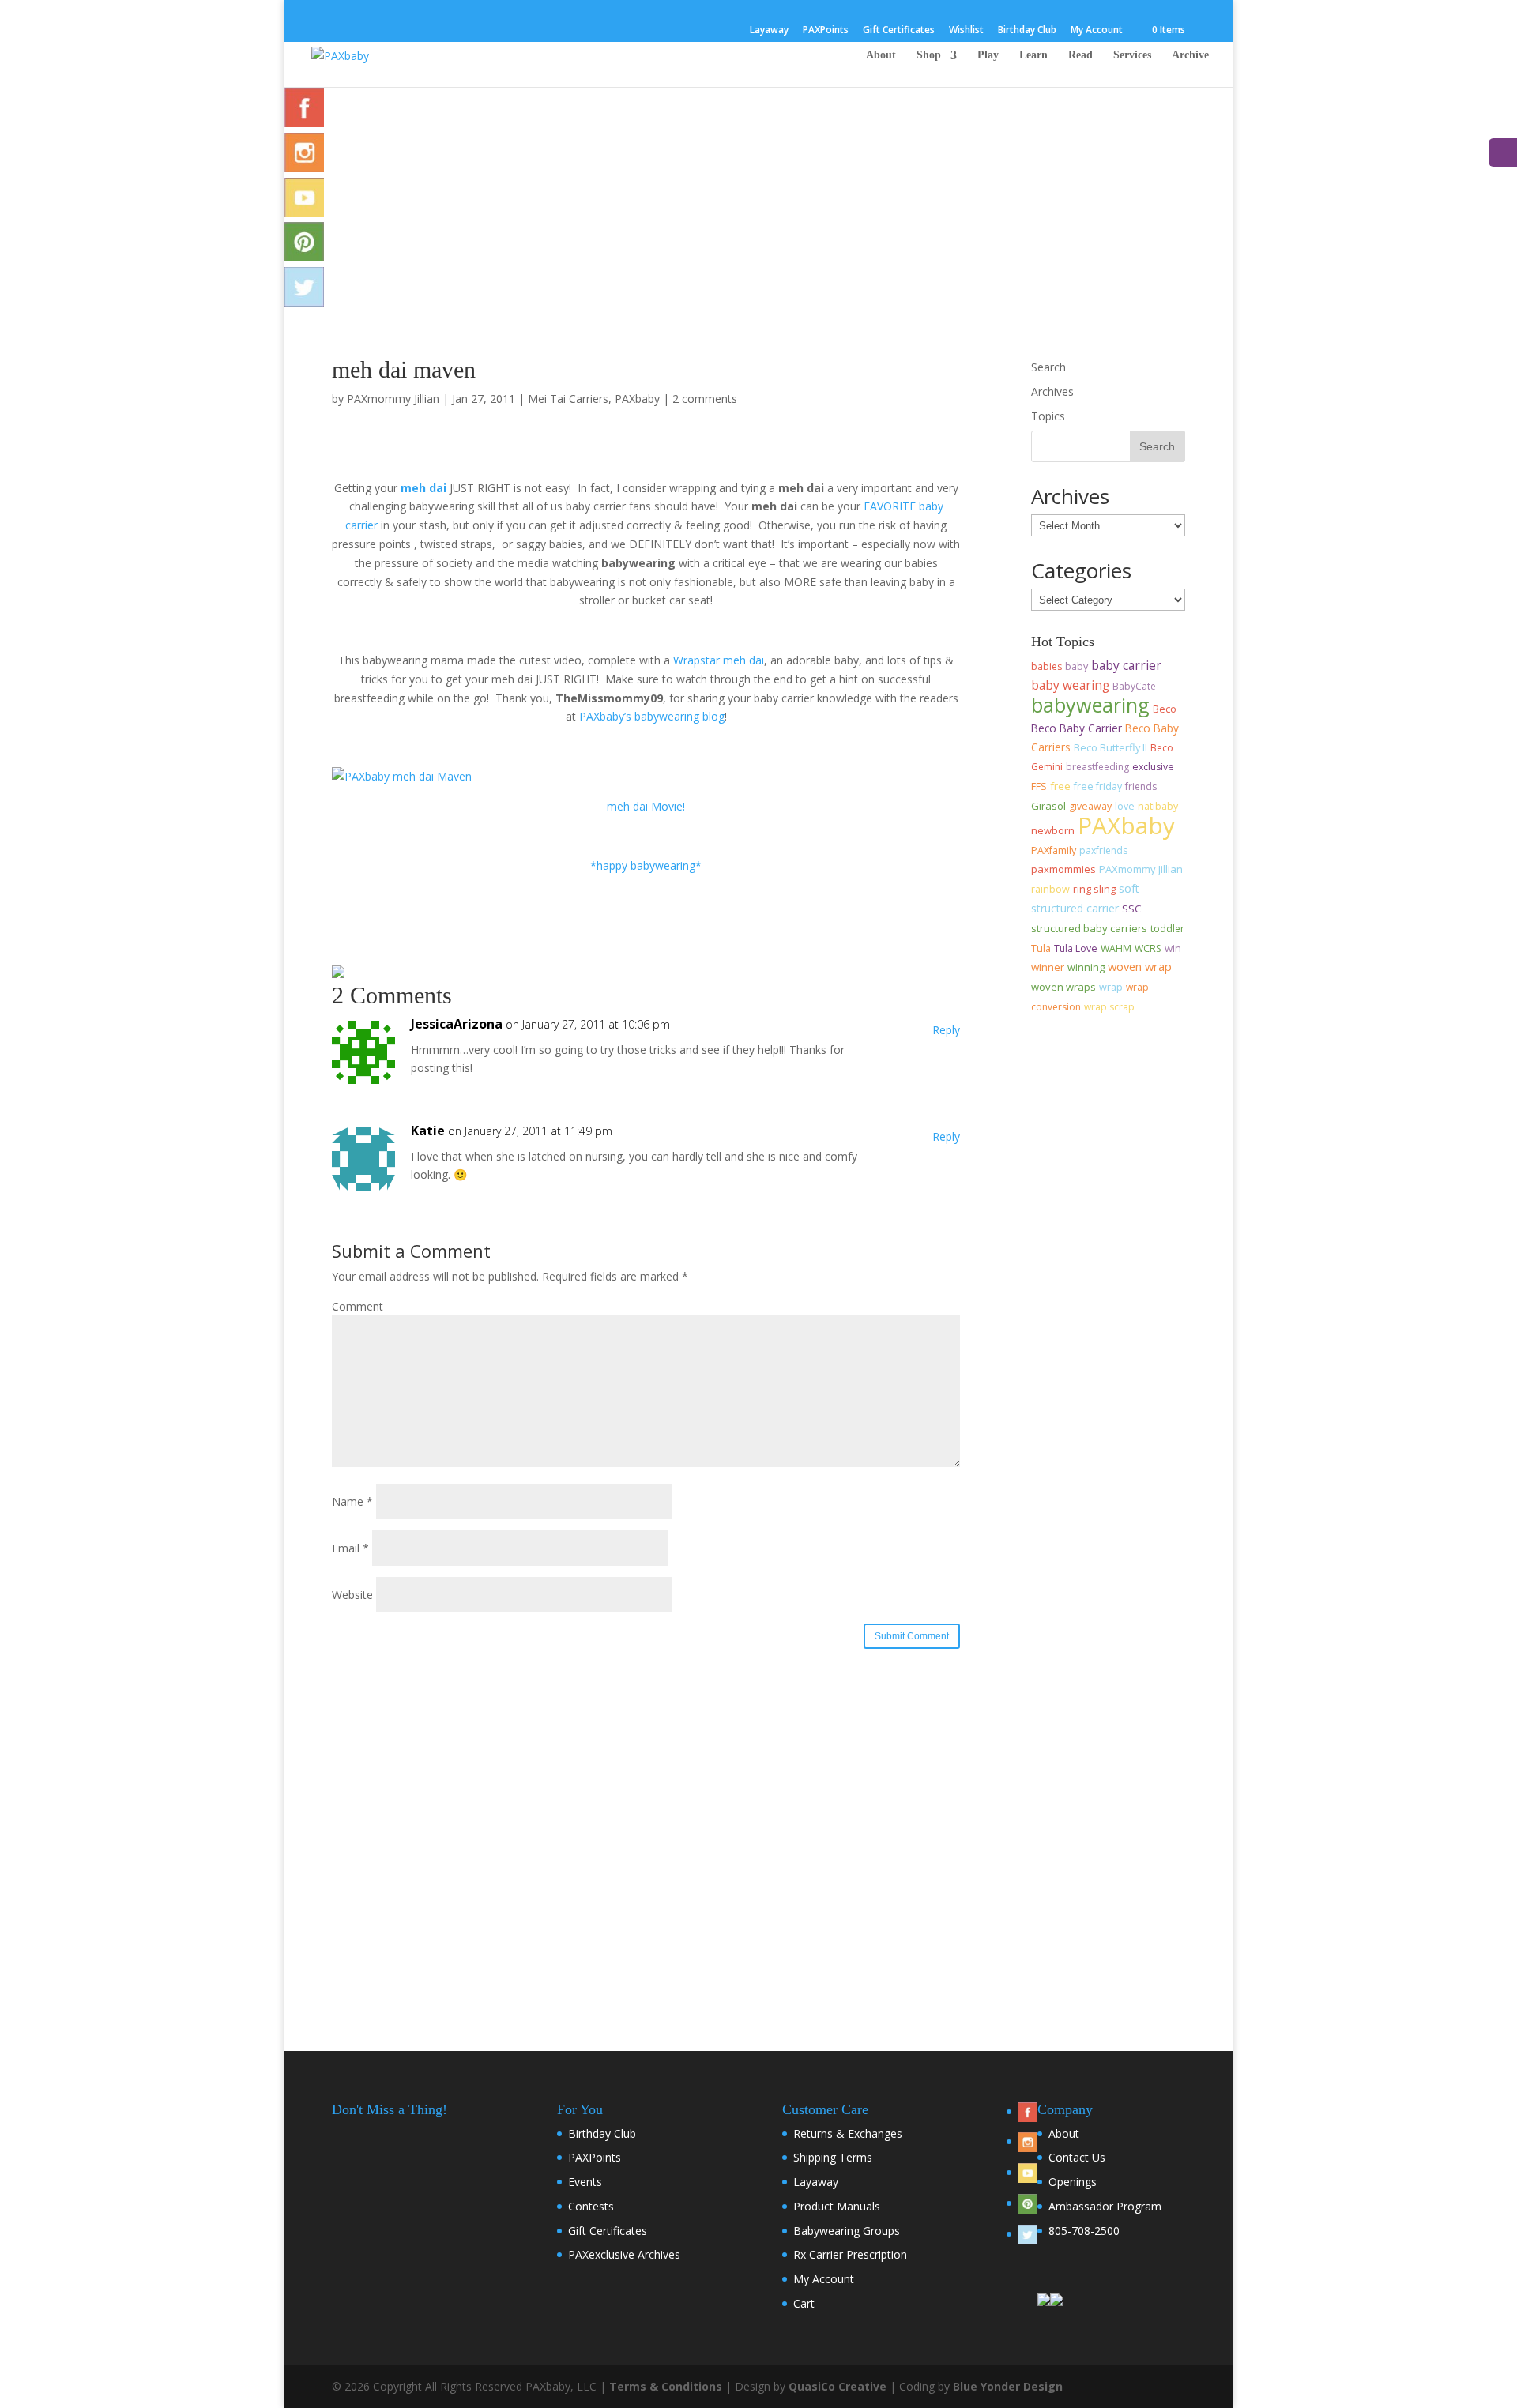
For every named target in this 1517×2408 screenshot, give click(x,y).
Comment (358, 1306)
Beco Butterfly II (1110, 747)
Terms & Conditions (666, 2386)
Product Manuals (837, 2206)
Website (352, 1595)
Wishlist (966, 31)
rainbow (1050, 889)
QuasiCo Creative (838, 2386)
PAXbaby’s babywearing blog (652, 716)
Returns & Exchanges (848, 2133)
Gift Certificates (899, 31)
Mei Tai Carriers (568, 399)
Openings (1073, 2182)
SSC (1132, 909)
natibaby (1158, 806)
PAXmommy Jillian (393, 399)
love (1125, 806)
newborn (1053, 830)
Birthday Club (1027, 31)
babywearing (1090, 705)
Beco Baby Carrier (1077, 728)
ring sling (1094, 889)
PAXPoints (826, 31)
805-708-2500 (1084, 2231)
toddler (1167, 929)
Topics (1048, 416)
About (881, 55)
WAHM (1116, 948)
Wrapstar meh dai (719, 660)
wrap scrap (1109, 1007)
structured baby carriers (1089, 928)
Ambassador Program (1105, 2206)
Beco (1165, 709)
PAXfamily (1054, 850)
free (1060, 786)
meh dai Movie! (646, 806)
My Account (1097, 31)
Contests (591, 2206)
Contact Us (1077, 2157)
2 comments (705, 399)
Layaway (769, 31)
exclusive (1153, 767)
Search (1048, 367)
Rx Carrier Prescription (850, 2254)
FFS (1039, 786)
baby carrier (1126, 665)
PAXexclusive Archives (624, 2254)
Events (585, 2182)
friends (1141, 786)
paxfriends (1103, 850)
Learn (1033, 55)
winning (1086, 967)
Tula (1041, 948)
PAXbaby (637, 399)
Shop (929, 55)
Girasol (1048, 806)
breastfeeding (1097, 767)
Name (352, 1501)
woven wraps (1063, 987)
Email (350, 1548)
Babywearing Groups (847, 2231)
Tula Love (1076, 948)
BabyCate (1134, 686)
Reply (946, 1030)
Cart (804, 2303)
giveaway (1090, 806)
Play (988, 55)
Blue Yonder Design (1008, 2386)
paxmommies (1063, 869)
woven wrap (1140, 966)
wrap (1111, 987)
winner (1048, 967)
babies (1046, 666)
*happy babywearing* (646, 865)
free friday (1098, 786)
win (1173, 948)
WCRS (1148, 948)
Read (1080, 55)
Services (1132, 55)
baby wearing (1070, 685)
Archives (1052, 391)
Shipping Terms (833, 2157)
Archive (1190, 55)
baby (1077, 666)
